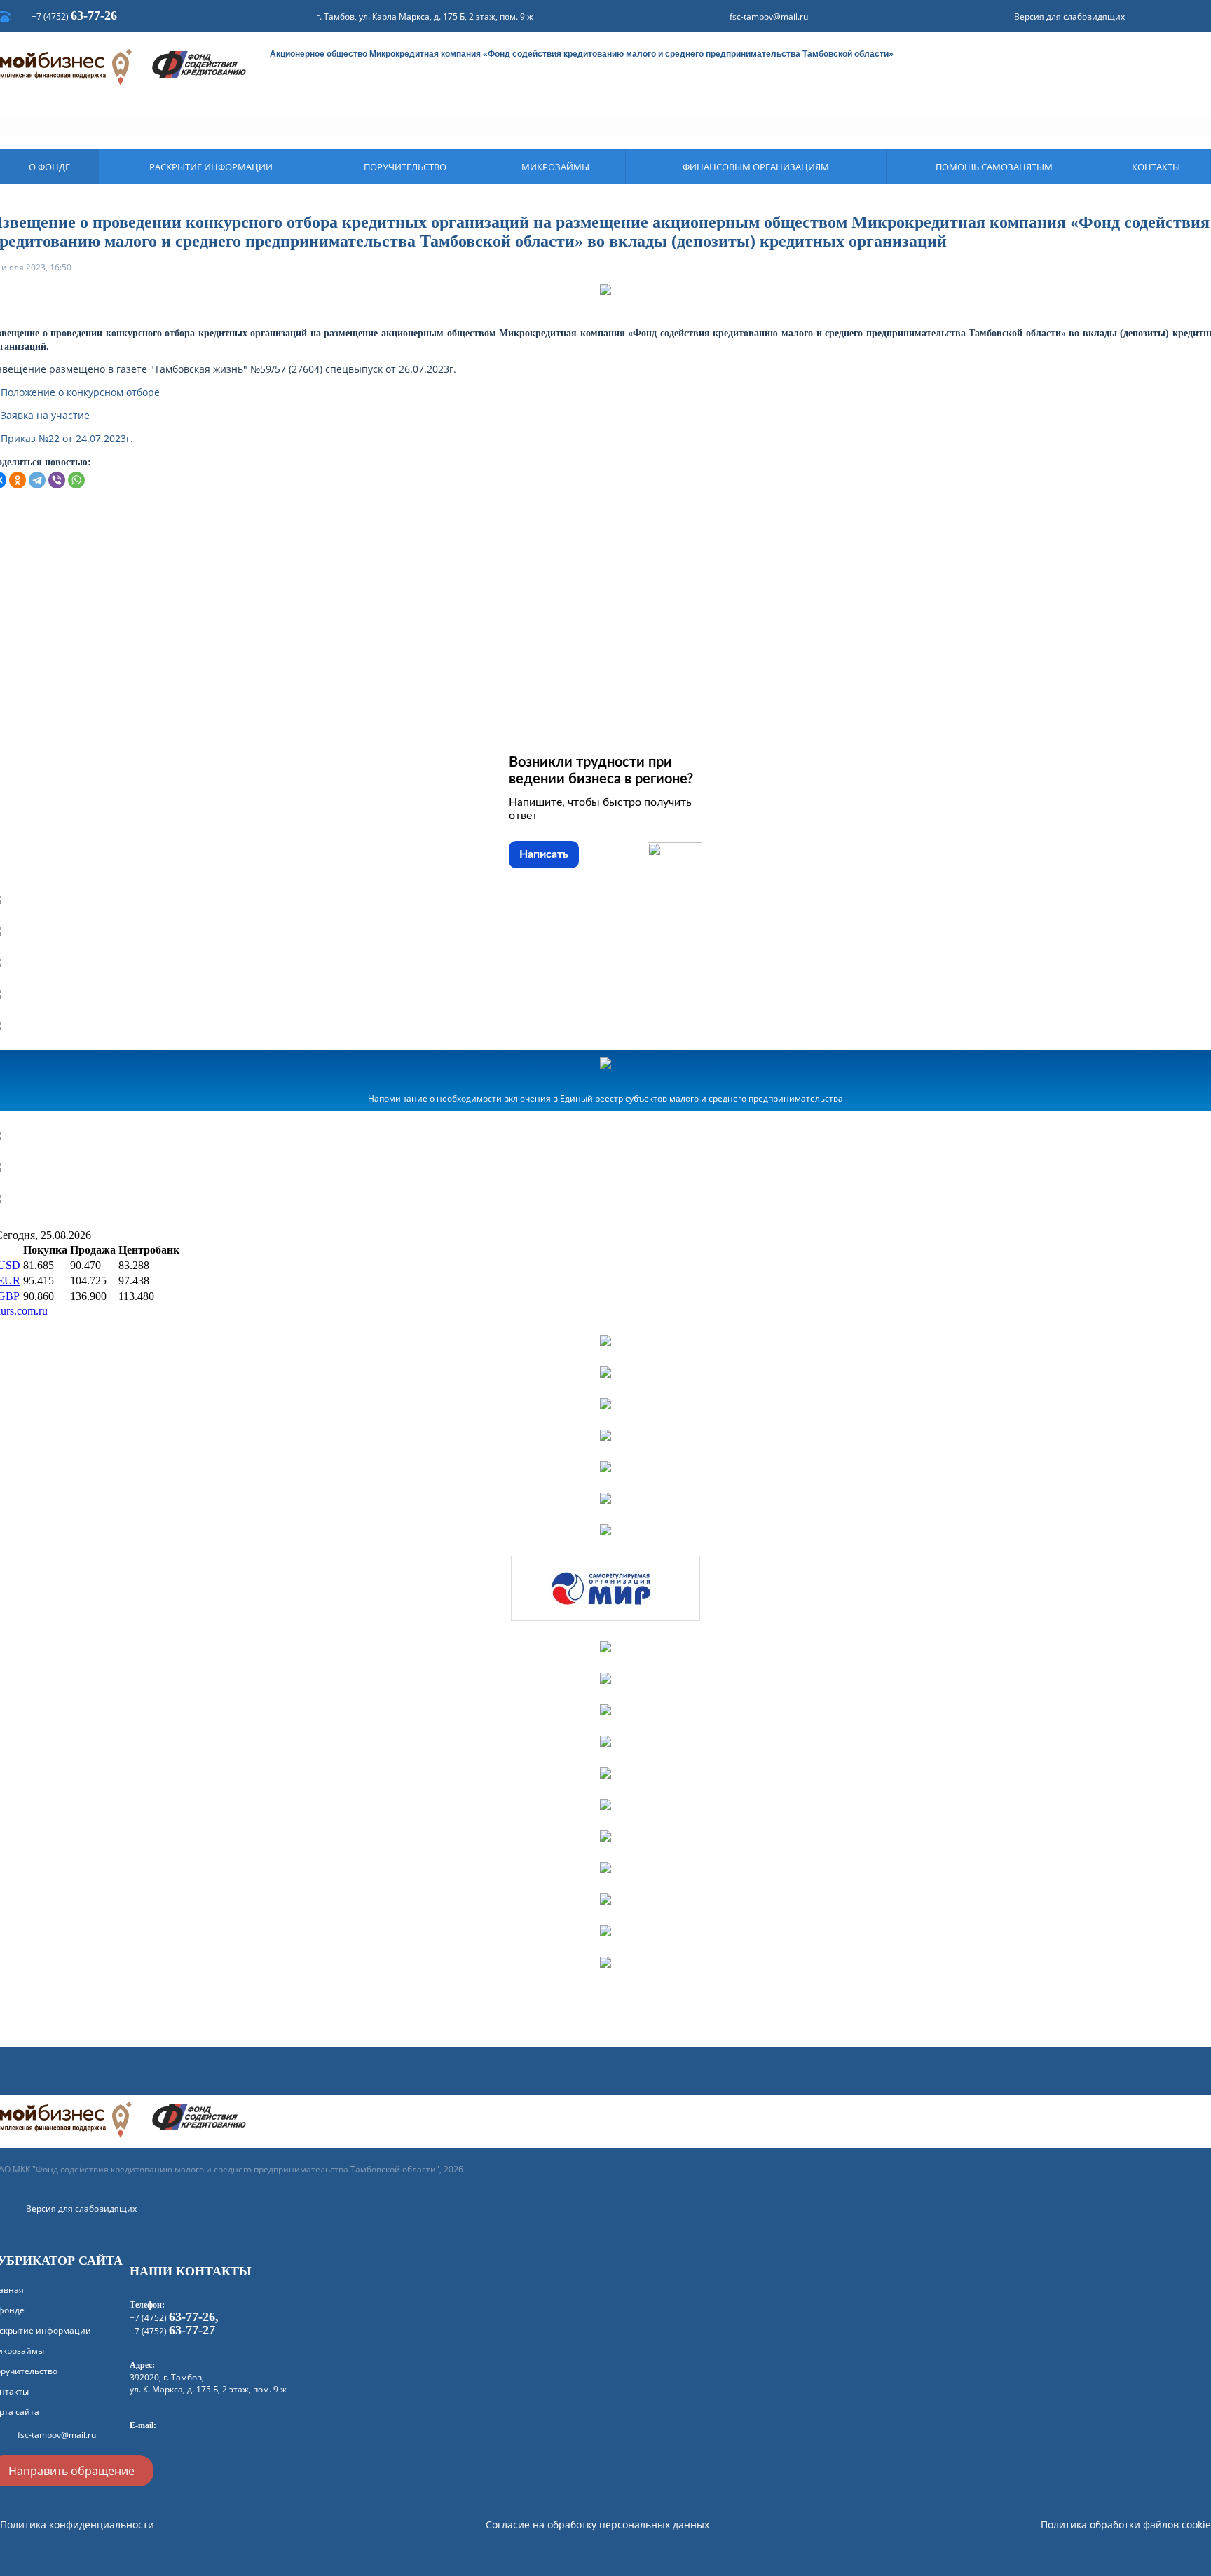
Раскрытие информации (211, 167)
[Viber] (57, 480)
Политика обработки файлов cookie (1126, 2524)
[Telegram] (37, 480)
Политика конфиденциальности (77, 2524)
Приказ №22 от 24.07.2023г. (67, 438)
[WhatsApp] (76, 480)
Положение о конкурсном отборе (80, 392)
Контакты (1156, 167)
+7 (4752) (74, 16)
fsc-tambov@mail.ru (769, 16)
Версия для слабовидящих (1069, 16)
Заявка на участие (45, 415)
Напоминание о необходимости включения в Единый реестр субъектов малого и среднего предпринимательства (605, 1098)
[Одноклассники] (18, 480)
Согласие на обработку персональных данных (597, 2524)
